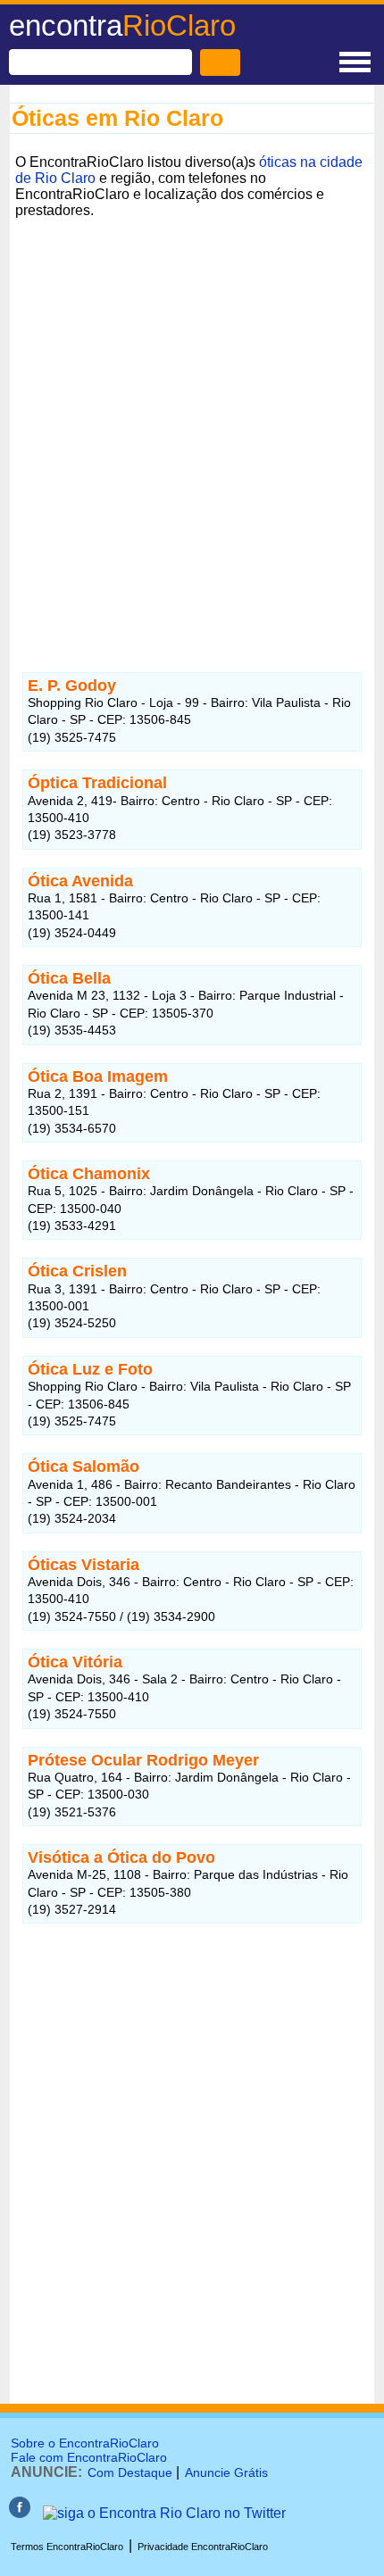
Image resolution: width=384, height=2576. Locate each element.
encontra (122, 25)
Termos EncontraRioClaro (67, 2547)
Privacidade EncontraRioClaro (203, 2547)
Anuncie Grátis (226, 2472)
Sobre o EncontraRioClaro (85, 2443)
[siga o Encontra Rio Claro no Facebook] (20, 2513)
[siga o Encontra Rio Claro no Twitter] (164, 2513)
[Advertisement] (192, 416)
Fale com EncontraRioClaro (89, 2457)
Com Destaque (130, 2472)
